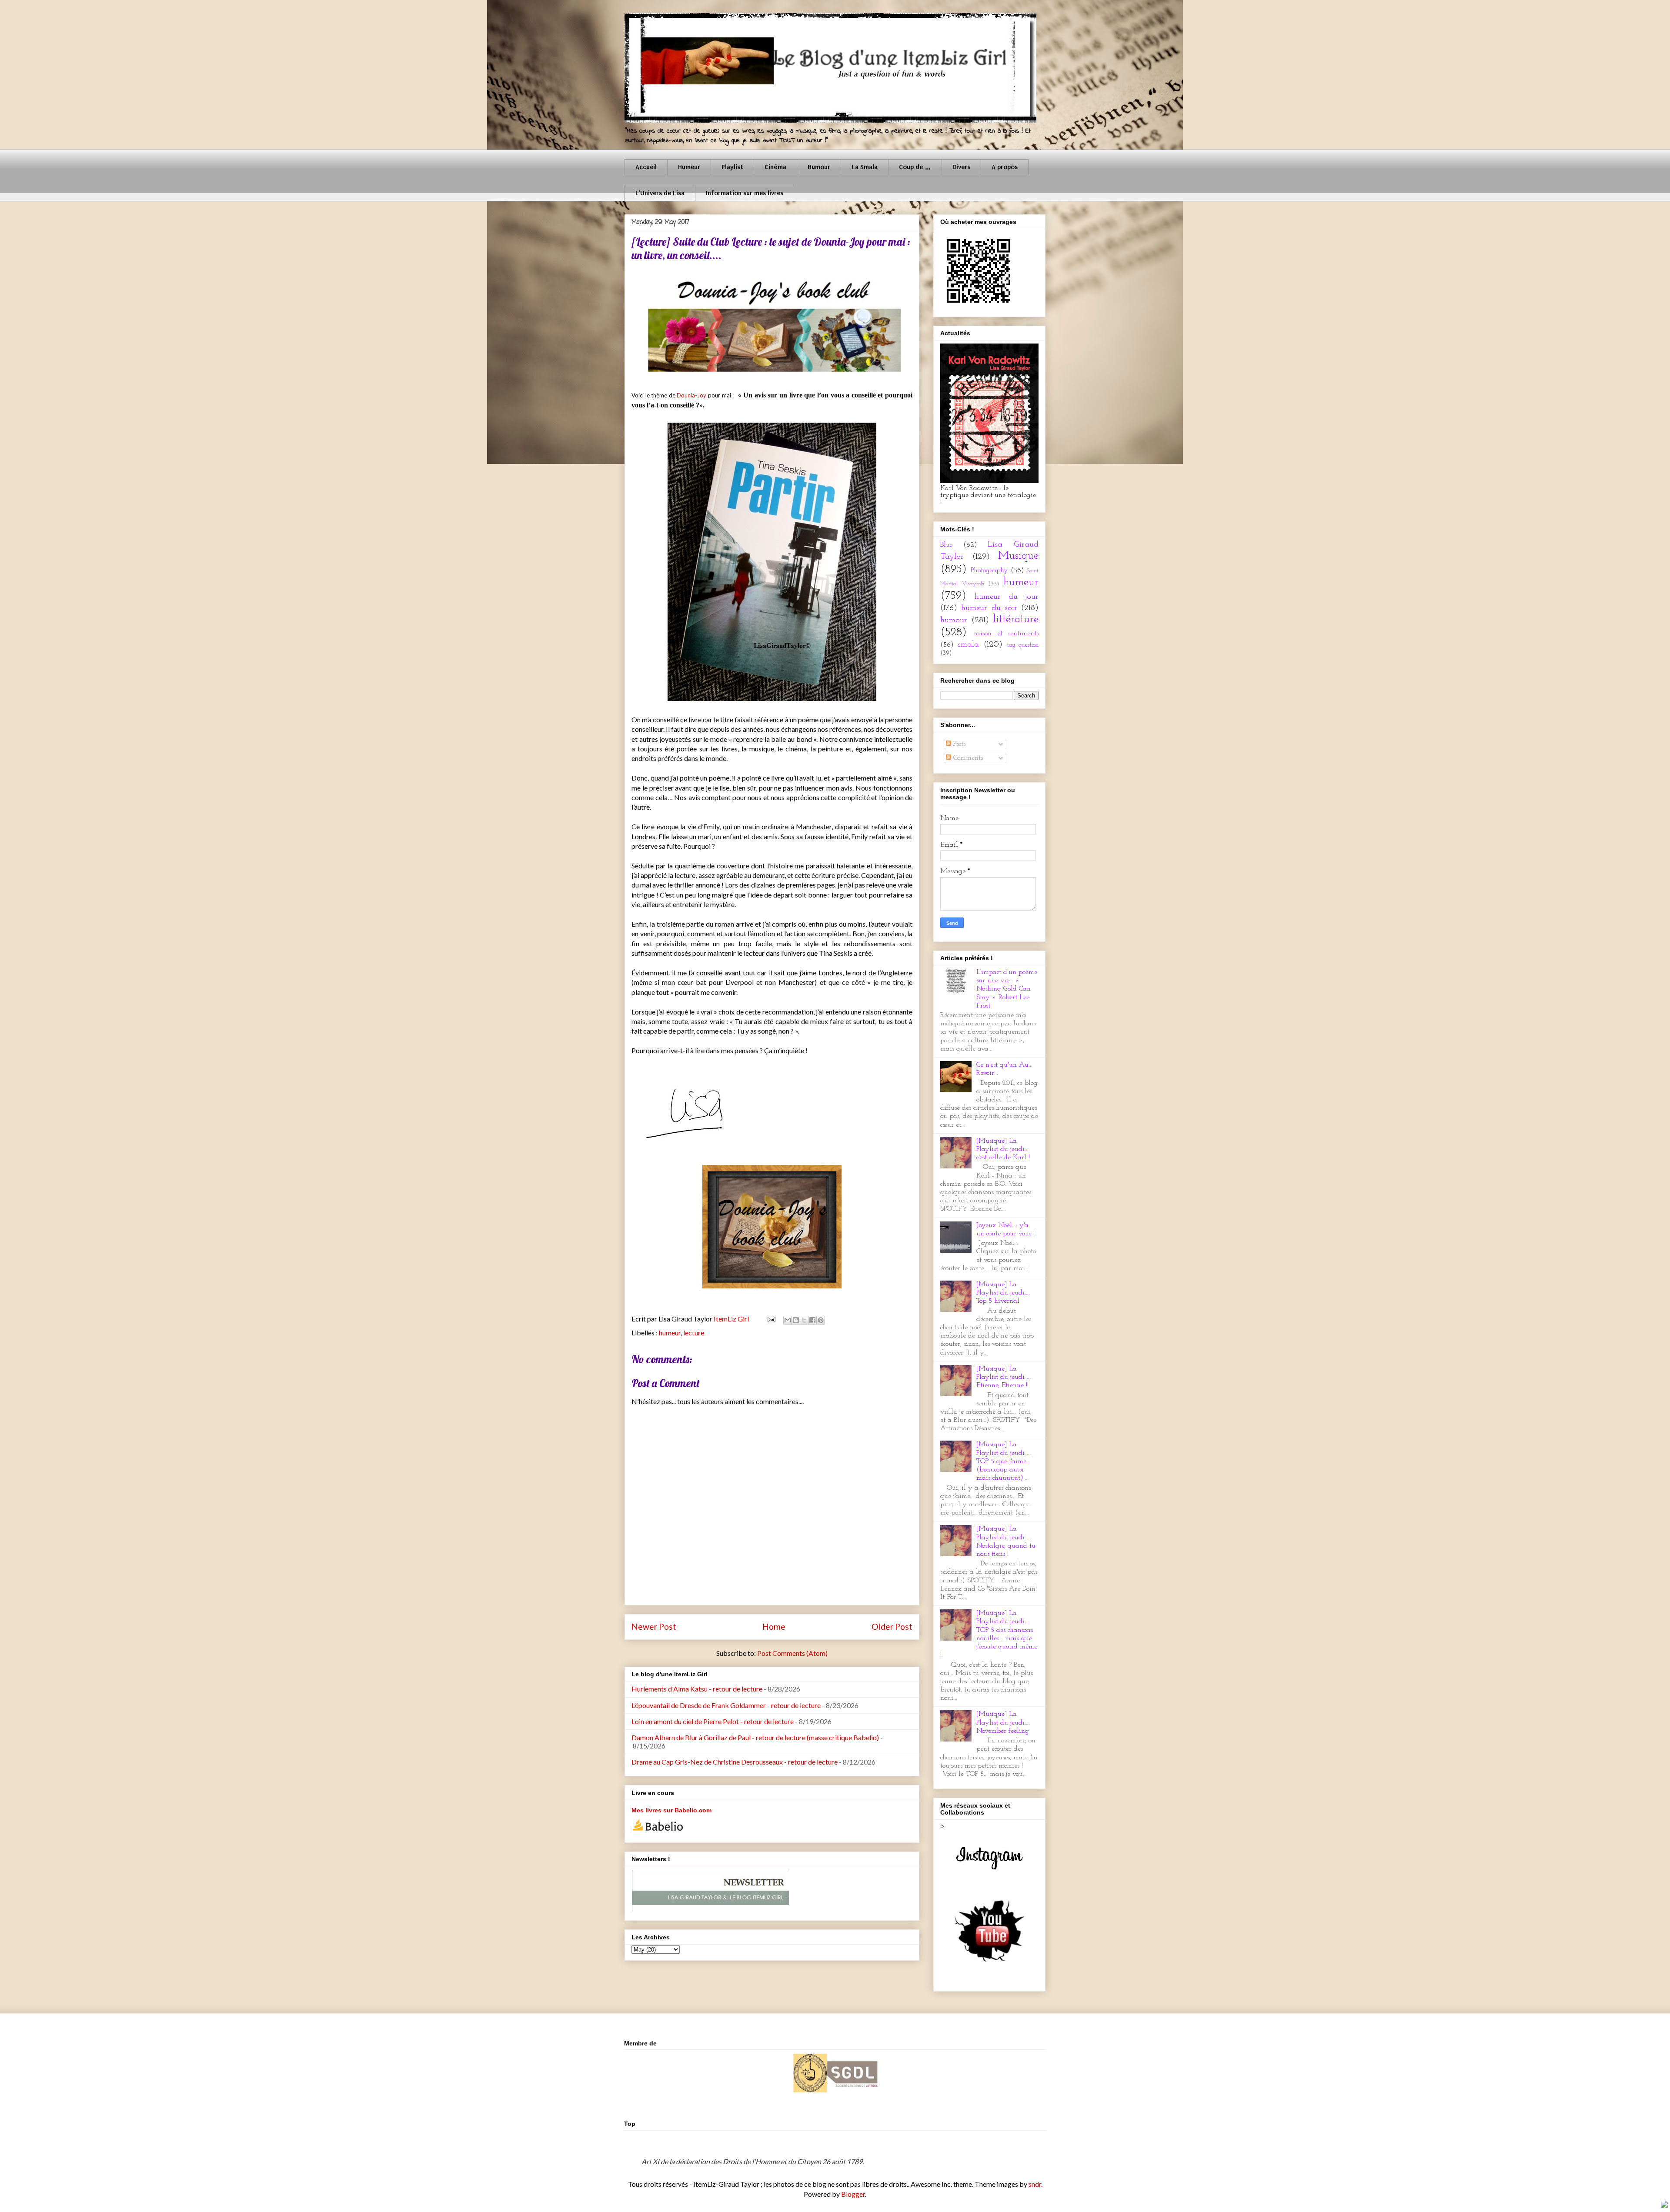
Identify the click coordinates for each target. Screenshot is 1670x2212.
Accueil (646, 167)
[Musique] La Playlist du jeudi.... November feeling (1003, 1722)
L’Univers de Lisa (660, 193)
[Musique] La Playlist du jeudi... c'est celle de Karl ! (1003, 1149)
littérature (1016, 619)
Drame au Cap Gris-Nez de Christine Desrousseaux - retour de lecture (735, 1762)
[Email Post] (770, 1319)
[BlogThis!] (796, 1320)
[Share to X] (804, 1320)
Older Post (892, 1626)
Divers (961, 167)
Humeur (689, 167)
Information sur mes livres (745, 193)
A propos (1005, 167)
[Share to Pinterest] (821, 1320)
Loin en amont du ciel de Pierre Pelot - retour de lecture (713, 1721)
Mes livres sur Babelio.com (671, 1810)
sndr (1035, 2184)
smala (968, 645)
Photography (989, 571)
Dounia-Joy (691, 395)
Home (774, 1626)
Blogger (853, 2194)
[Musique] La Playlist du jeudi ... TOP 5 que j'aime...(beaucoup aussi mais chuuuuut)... (1004, 1461)
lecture (694, 1333)
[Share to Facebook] (812, 1320)
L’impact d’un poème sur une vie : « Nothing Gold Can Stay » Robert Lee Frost (1007, 989)
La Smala (865, 167)
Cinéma (775, 167)
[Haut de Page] (1664, 2205)
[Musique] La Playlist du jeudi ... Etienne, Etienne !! (1004, 1377)
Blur (946, 545)
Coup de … (915, 167)
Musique (1018, 556)
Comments (967, 758)
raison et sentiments (1006, 634)
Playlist (732, 167)
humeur (670, 1333)
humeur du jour (1007, 597)
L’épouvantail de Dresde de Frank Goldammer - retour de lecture (726, 1705)
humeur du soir (989, 608)
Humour (819, 167)
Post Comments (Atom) (792, 1653)
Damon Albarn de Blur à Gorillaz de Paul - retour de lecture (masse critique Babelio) (755, 1737)
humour (954, 620)
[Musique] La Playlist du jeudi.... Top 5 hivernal (1003, 1293)
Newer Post (654, 1626)
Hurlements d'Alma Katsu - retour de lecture (697, 1689)
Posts (958, 744)
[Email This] (788, 1320)
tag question (1023, 645)
